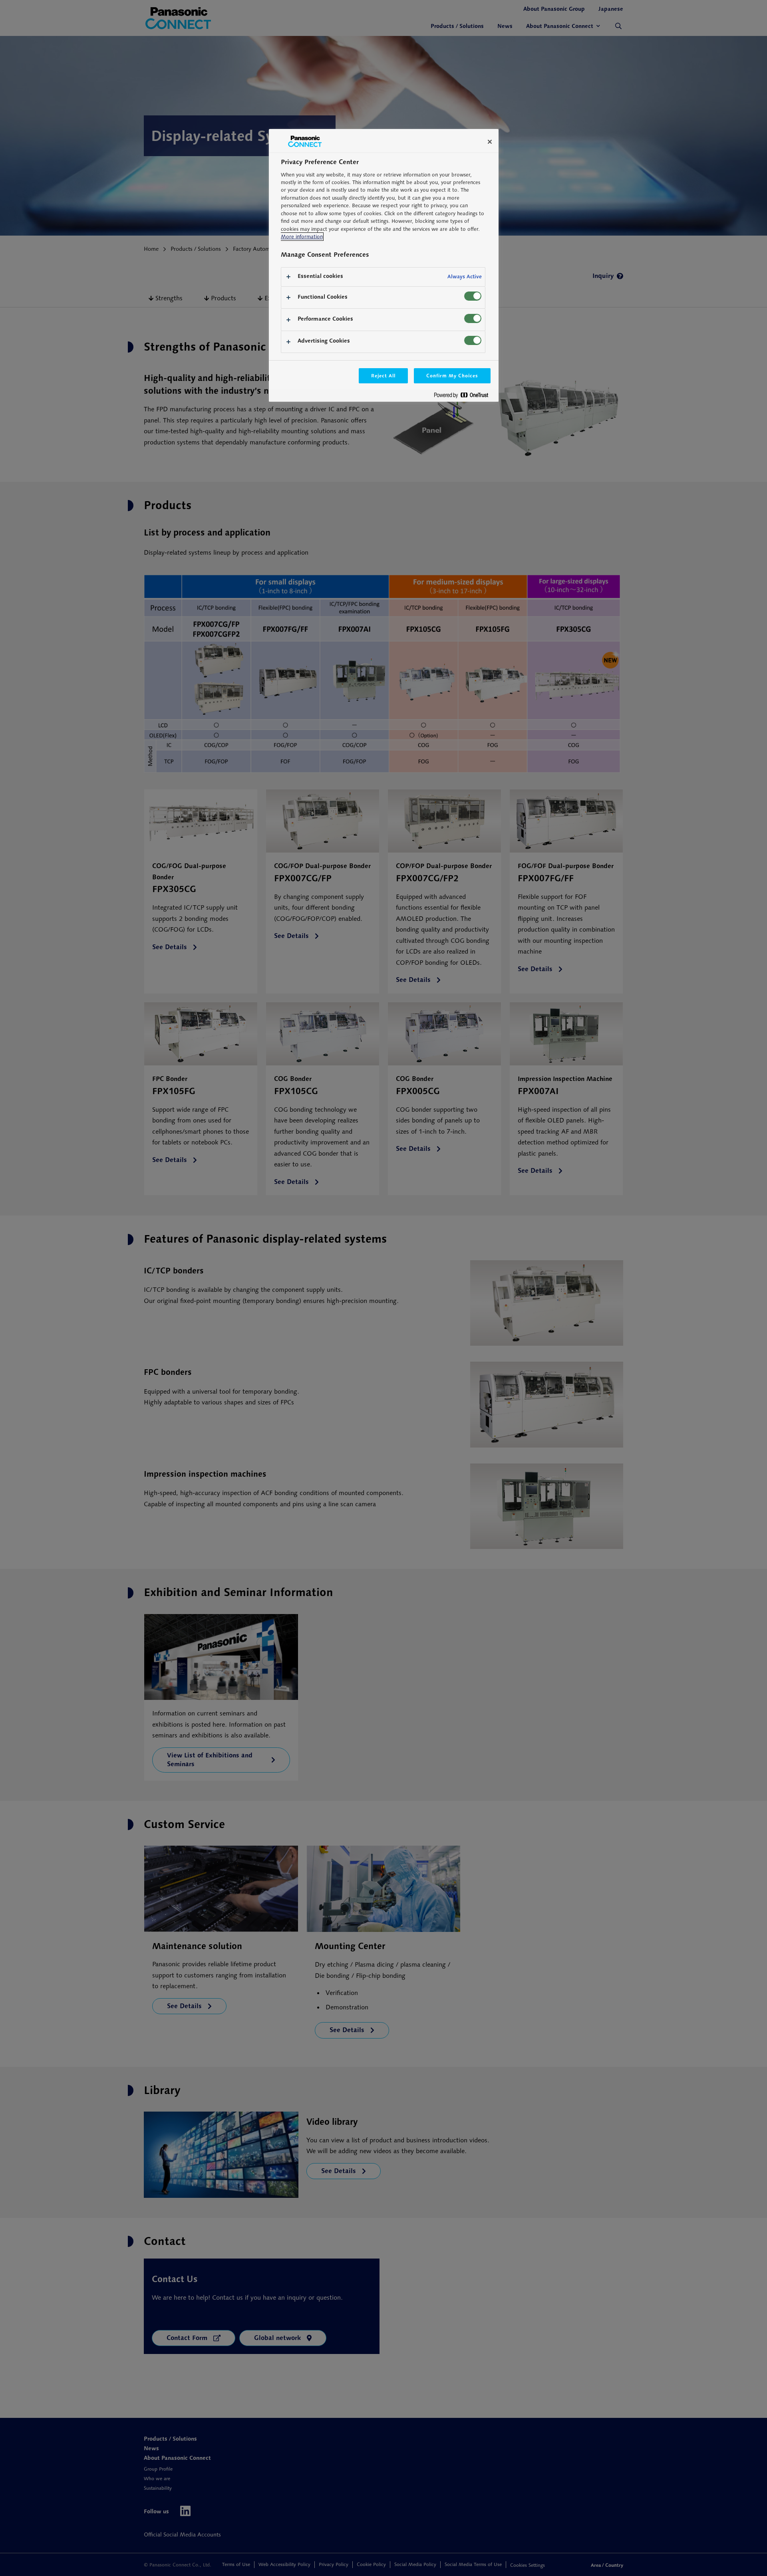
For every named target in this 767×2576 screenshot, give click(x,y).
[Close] (490, 142)
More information (302, 237)
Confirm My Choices (452, 376)
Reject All (383, 376)
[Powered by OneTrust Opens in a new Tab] (464, 397)
